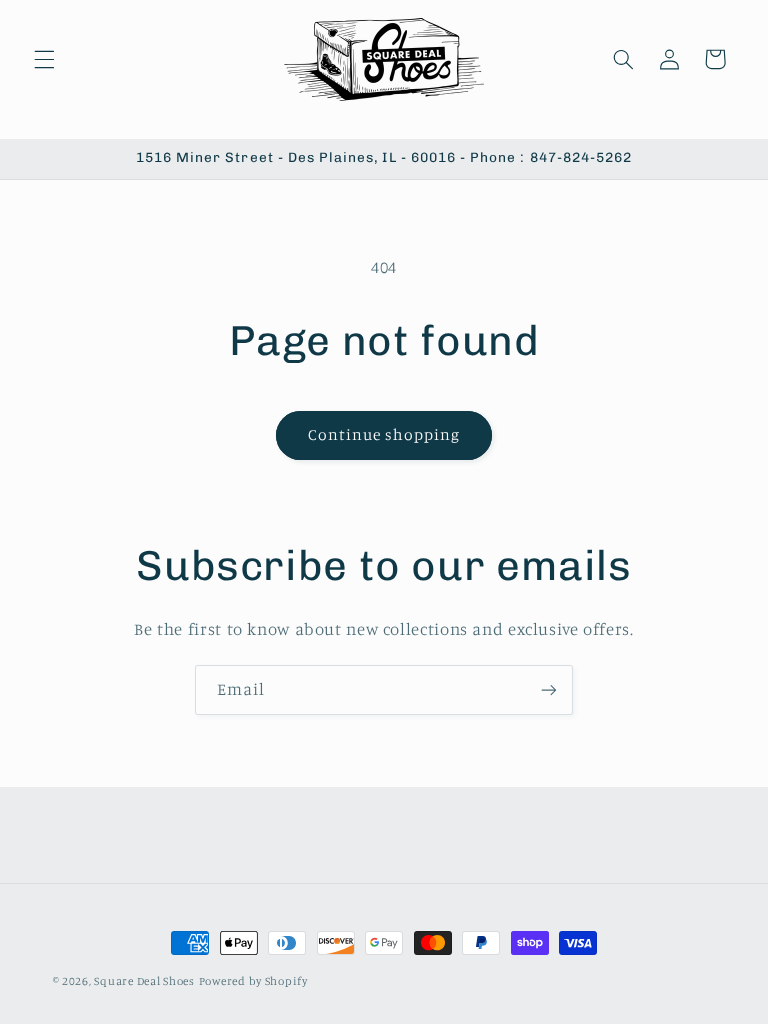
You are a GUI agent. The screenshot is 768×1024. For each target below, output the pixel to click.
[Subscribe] (549, 689)
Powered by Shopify (253, 981)
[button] (44, 59)
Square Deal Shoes (144, 981)
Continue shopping (384, 434)
